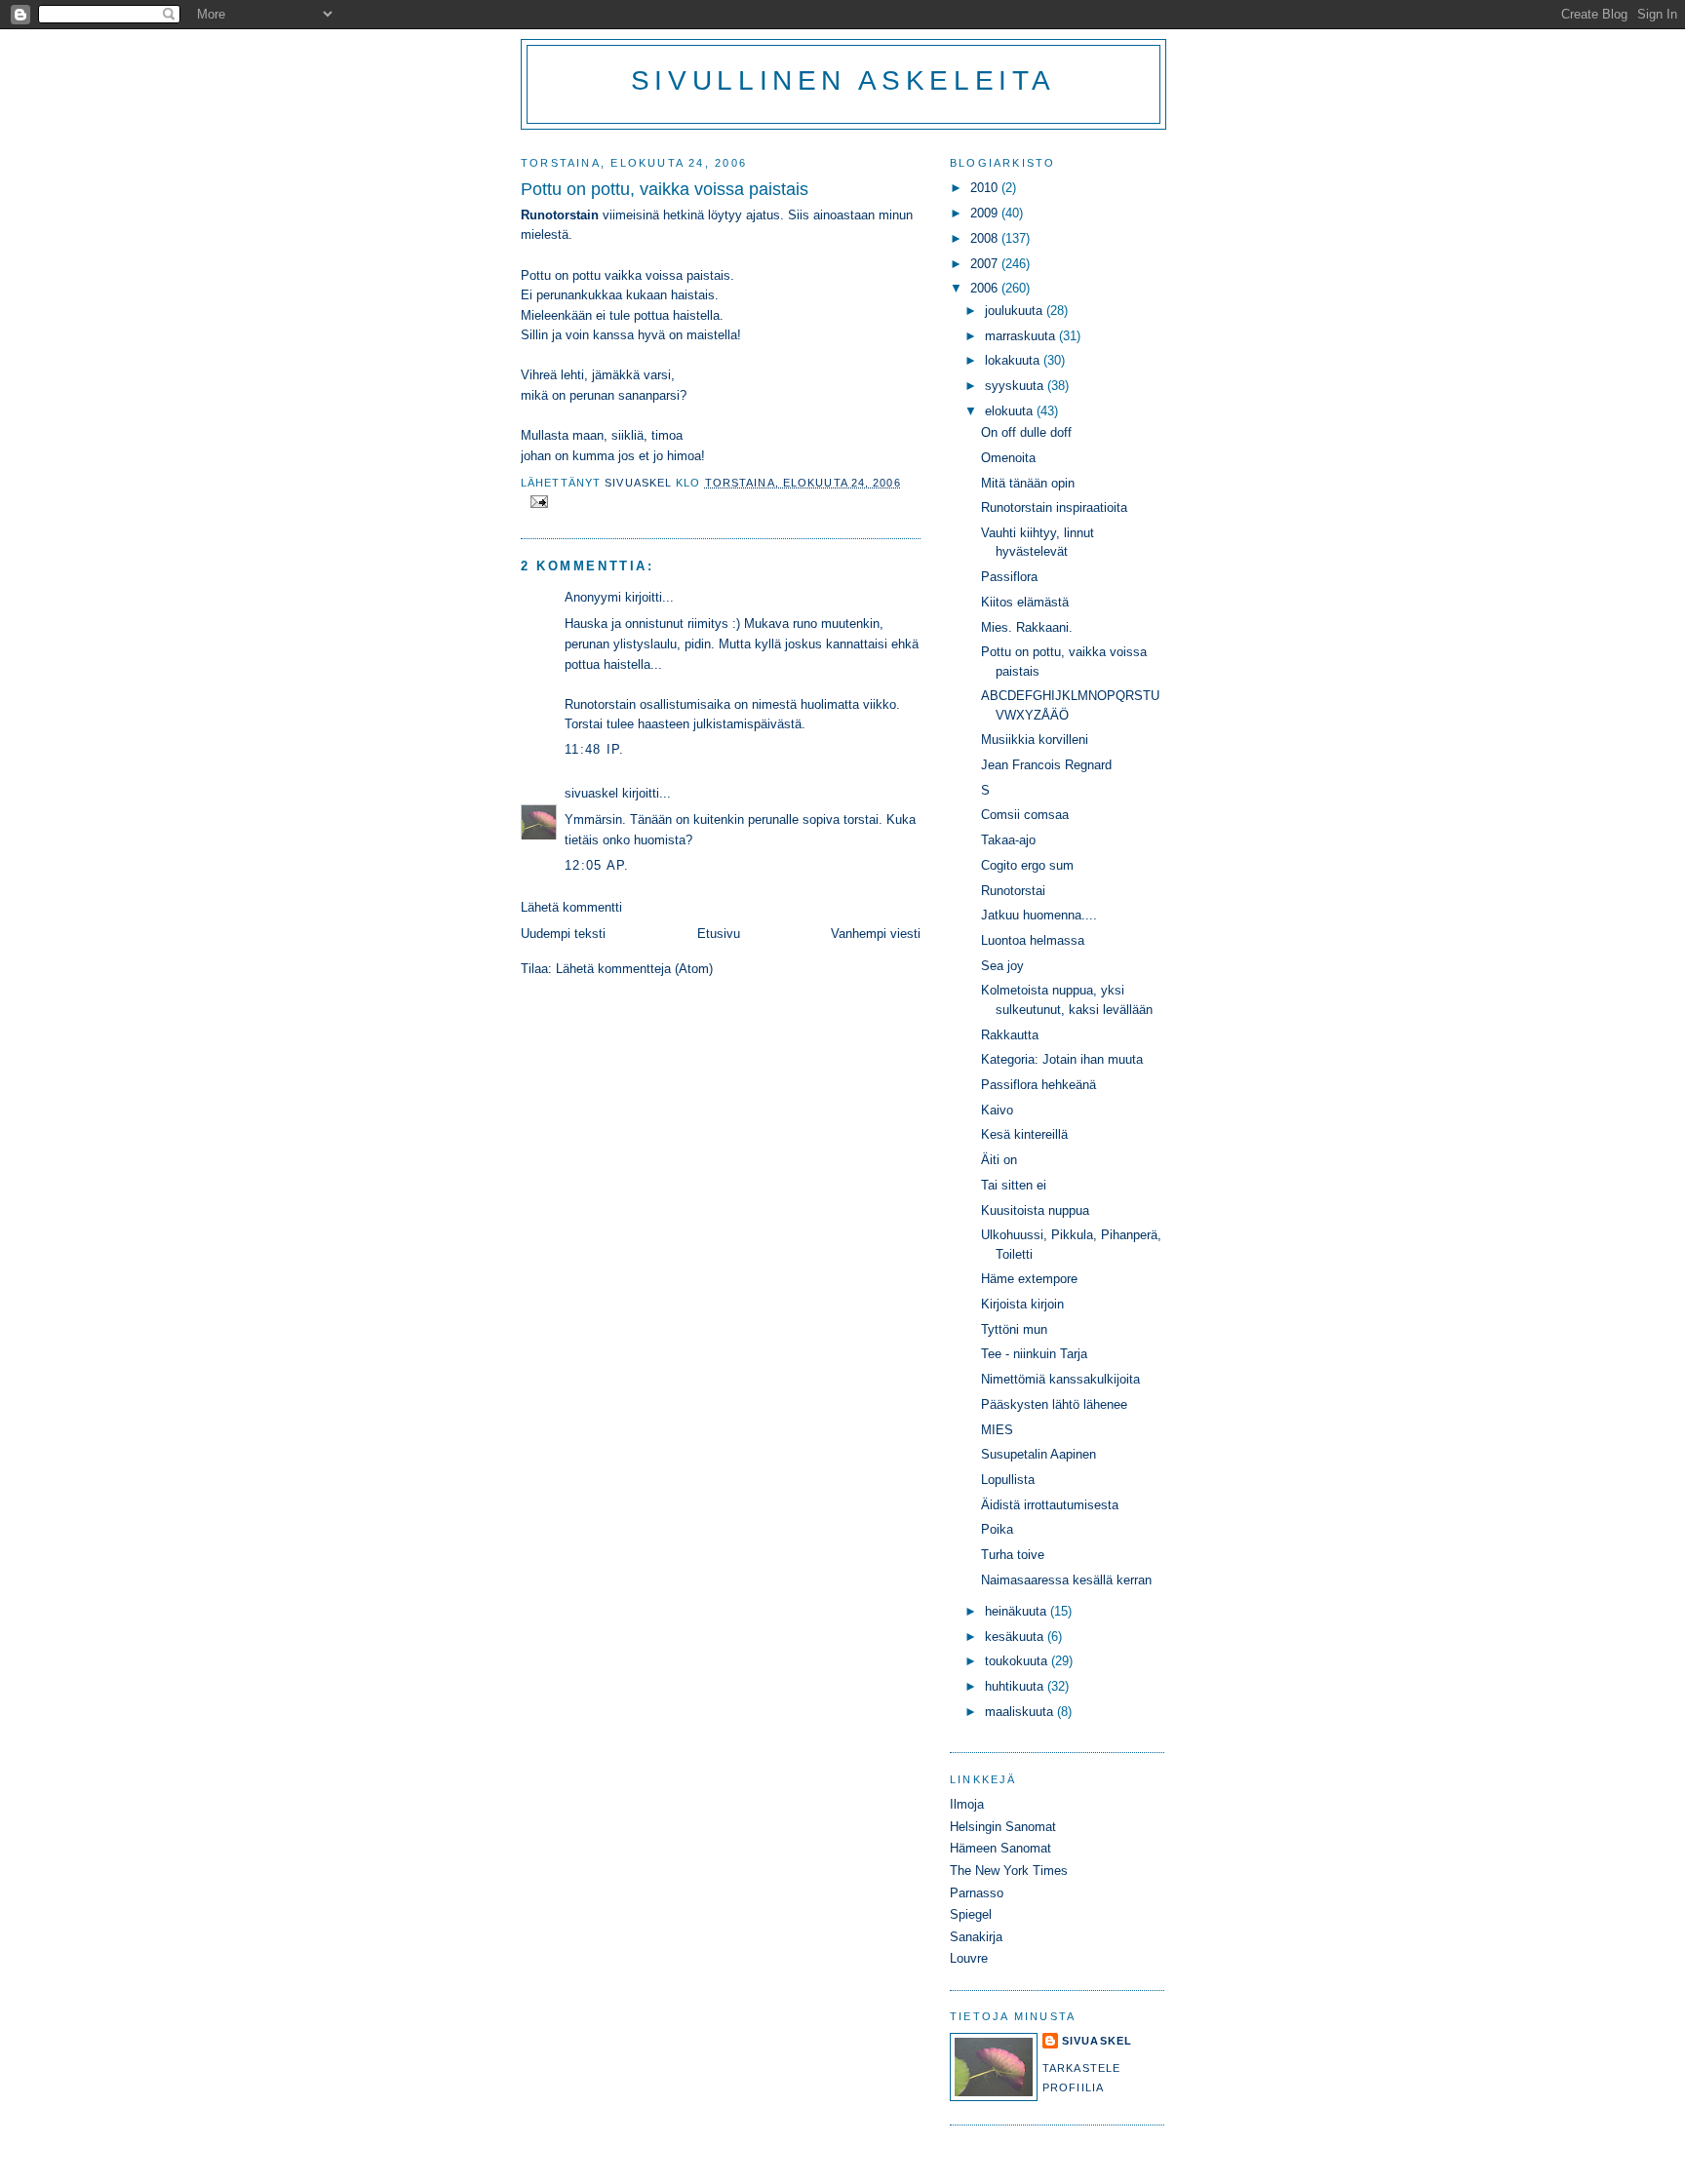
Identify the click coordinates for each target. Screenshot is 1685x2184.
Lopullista (1008, 1480)
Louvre (969, 1958)
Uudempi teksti (563, 934)
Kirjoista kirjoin (1022, 1304)
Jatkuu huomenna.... (1039, 915)
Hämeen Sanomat (1000, 1848)
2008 (986, 238)
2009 (986, 213)
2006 (986, 288)
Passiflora (1009, 577)
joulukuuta (1016, 311)
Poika (997, 1529)
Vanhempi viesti (876, 934)
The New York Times (1009, 1871)
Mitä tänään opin (1028, 483)
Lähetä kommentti (571, 907)
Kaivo (997, 1110)
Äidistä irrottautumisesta (1050, 1505)
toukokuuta (1018, 1661)
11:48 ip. (595, 749)
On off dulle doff (1026, 432)
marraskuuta (1022, 336)
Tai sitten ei (1014, 1185)
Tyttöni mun (1014, 1329)
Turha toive (1013, 1555)
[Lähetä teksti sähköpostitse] (538, 500)
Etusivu (719, 934)
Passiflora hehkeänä (1038, 1085)
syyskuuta (1016, 386)
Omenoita (1008, 458)
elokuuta (1011, 411)
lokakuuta (1014, 360)
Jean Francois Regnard (1046, 765)
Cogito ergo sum (1027, 865)
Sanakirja (976, 1937)
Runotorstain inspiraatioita (1054, 507)
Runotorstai (1013, 891)
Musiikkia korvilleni (1035, 740)
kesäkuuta (1016, 1637)
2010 (986, 188)
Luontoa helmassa (1033, 940)
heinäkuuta (1018, 1611)
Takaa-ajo (1008, 840)
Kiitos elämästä (1025, 602)
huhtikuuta (1016, 1686)
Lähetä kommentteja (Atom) (634, 969)
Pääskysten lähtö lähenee (1054, 1404)
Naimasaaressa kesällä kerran (1066, 1580)
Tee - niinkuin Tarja (1034, 1354)
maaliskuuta (1021, 1712)
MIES (997, 1430)
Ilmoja (967, 1804)
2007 (986, 264)
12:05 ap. (597, 865)
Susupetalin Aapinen (1038, 1454)
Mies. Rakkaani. (1027, 627)
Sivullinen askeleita (843, 80)
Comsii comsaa (1025, 815)
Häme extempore (1029, 1279)
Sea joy (1002, 966)
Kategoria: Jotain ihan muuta (1062, 1059)
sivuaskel (591, 793)
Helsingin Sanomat (1003, 1827)
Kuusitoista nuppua (1035, 1210)
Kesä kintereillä (1024, 1134)
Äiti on (999, 1160)
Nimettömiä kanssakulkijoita (1060, 1379)
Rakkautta (1010, 1035)
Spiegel (971, 1914)
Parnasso (977, 1893)
